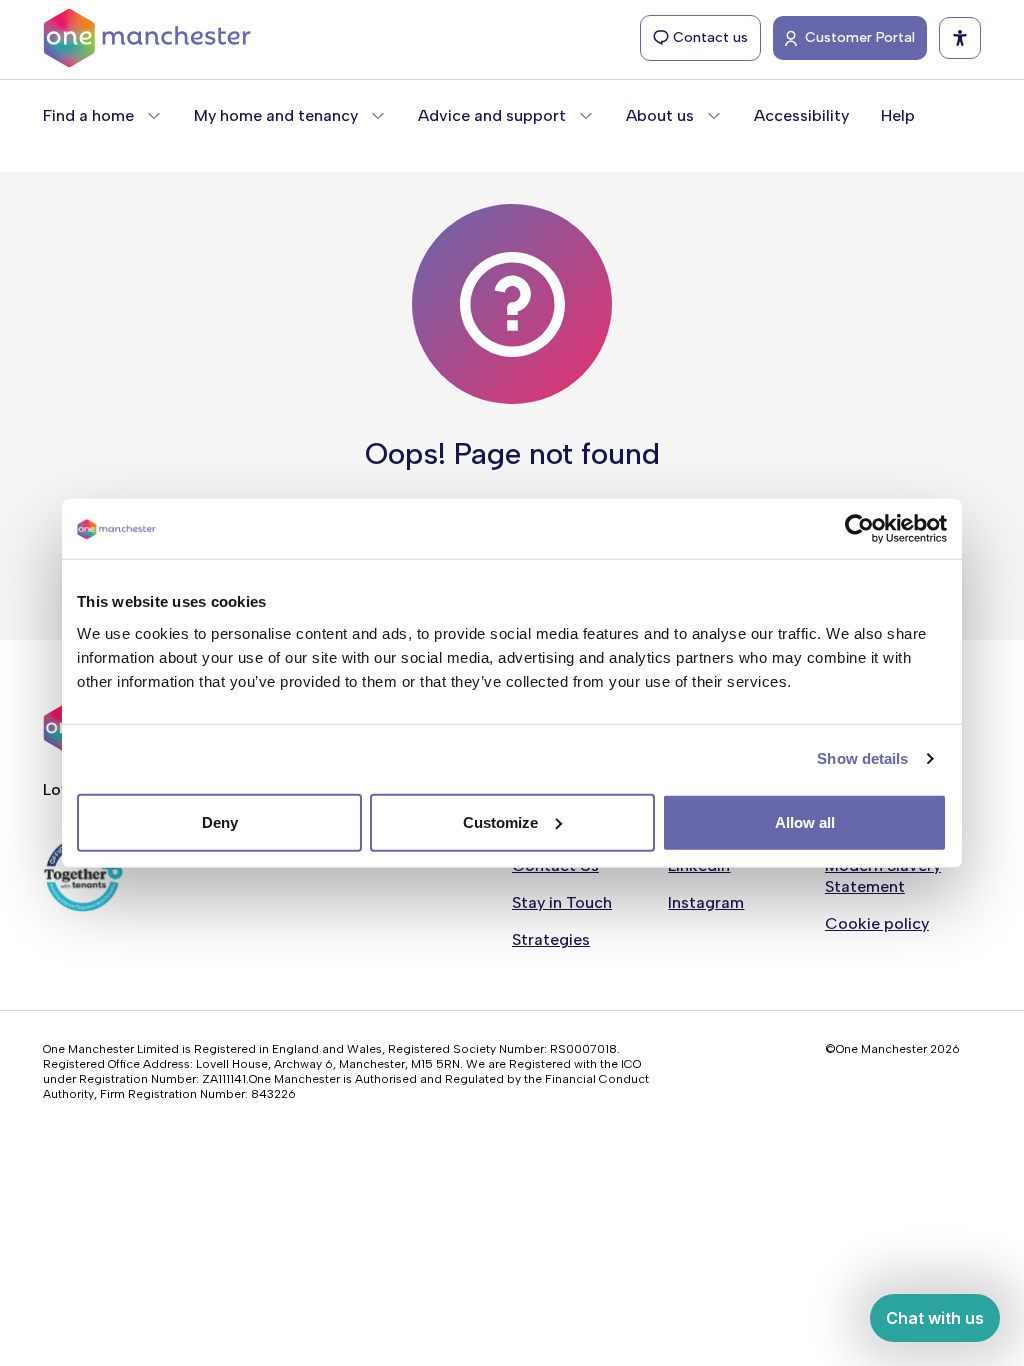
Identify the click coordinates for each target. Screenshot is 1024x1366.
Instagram (706, 902)
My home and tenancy (276, 115)
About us (660, 115)
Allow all (805, 821)
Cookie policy (877, 923)
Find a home (88, 115)
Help (898, 115)
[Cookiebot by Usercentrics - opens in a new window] (859, 529)
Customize (500, 821)
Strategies (551, 939)
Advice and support (492, 115)
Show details (862, 758)
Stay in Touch (562, 902)
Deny (220, 821)
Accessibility (801, 115)
